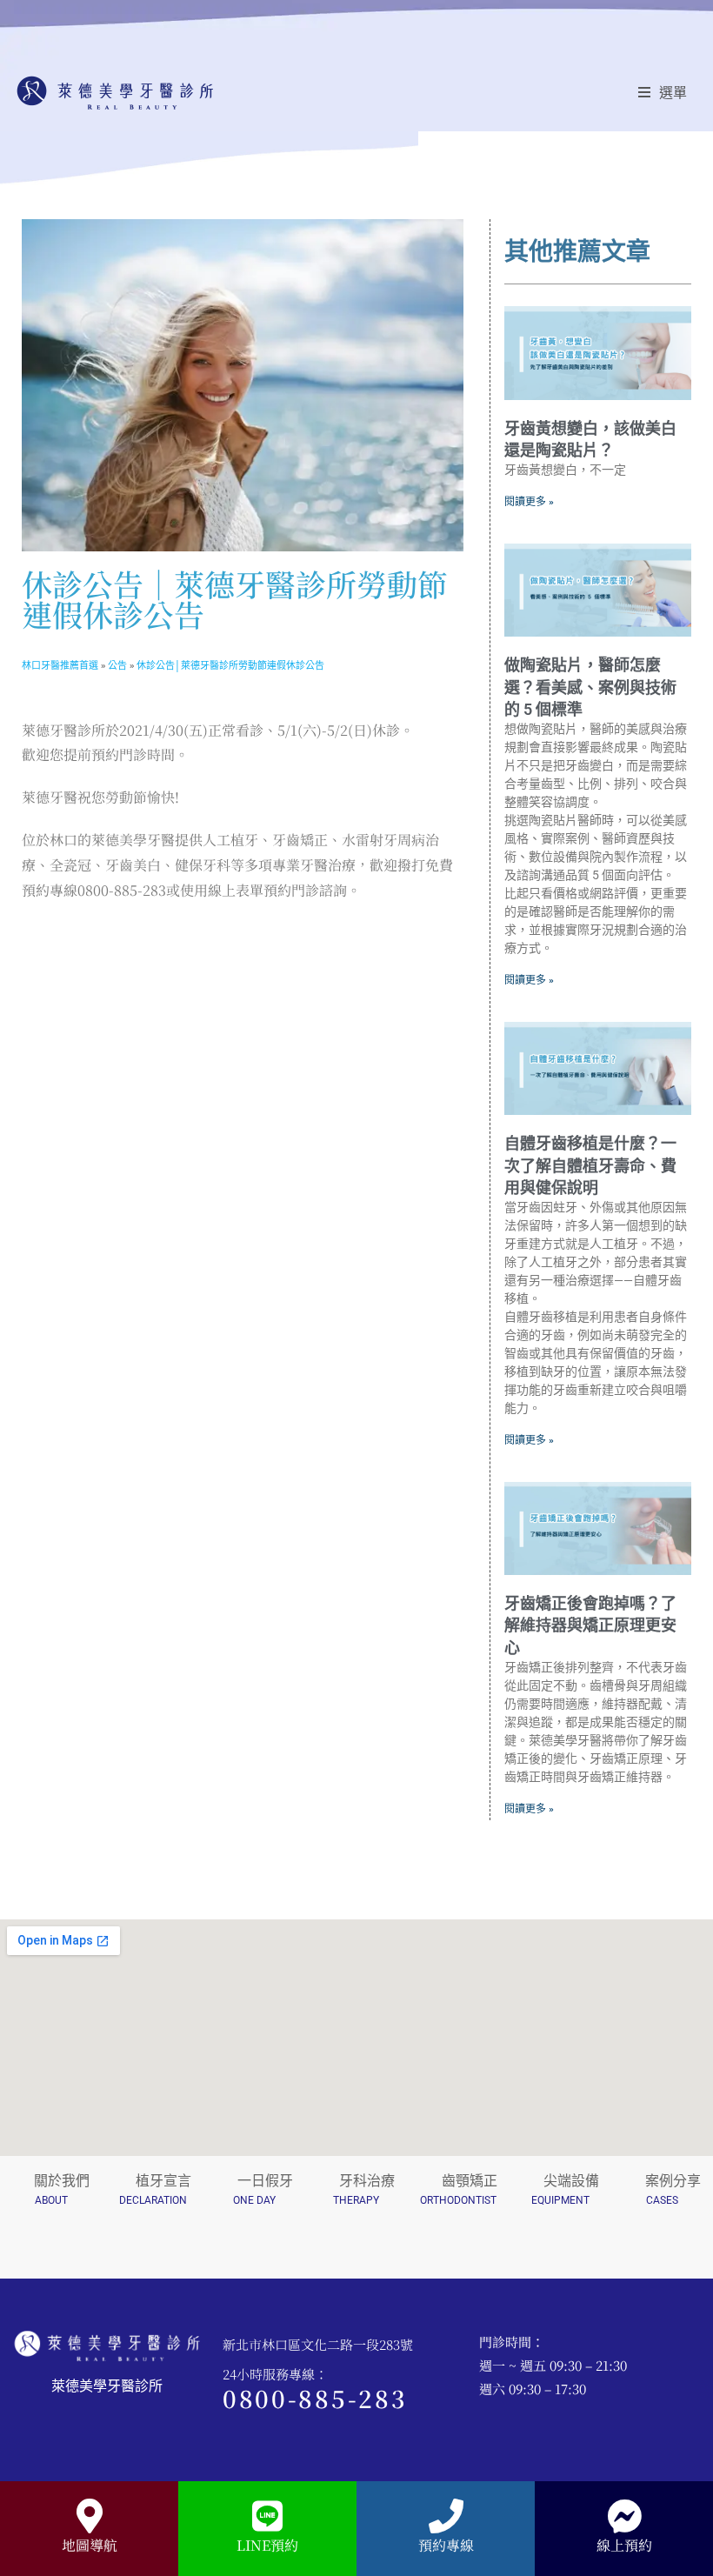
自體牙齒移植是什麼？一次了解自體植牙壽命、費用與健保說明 (590, 1165)
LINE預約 (267, 2545)
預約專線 (446, 2545)
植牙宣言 (163, 2181)
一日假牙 (265, 2181)
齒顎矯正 (470, 2181)
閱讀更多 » (529, 502)
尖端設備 (571, 2181)
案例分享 (673, 2181)
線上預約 (624, 2545)
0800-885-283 (315, 2398)
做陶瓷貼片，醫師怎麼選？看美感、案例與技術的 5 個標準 (590, 687)
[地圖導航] (90, 2516)
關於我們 (62, 2181)
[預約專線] (446, 2516)
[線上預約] (624, 2516)
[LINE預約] (268, 2516)
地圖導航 (90, 2545)
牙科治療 (367, 2181)
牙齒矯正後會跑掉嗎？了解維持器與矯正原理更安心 (590, 1625)
